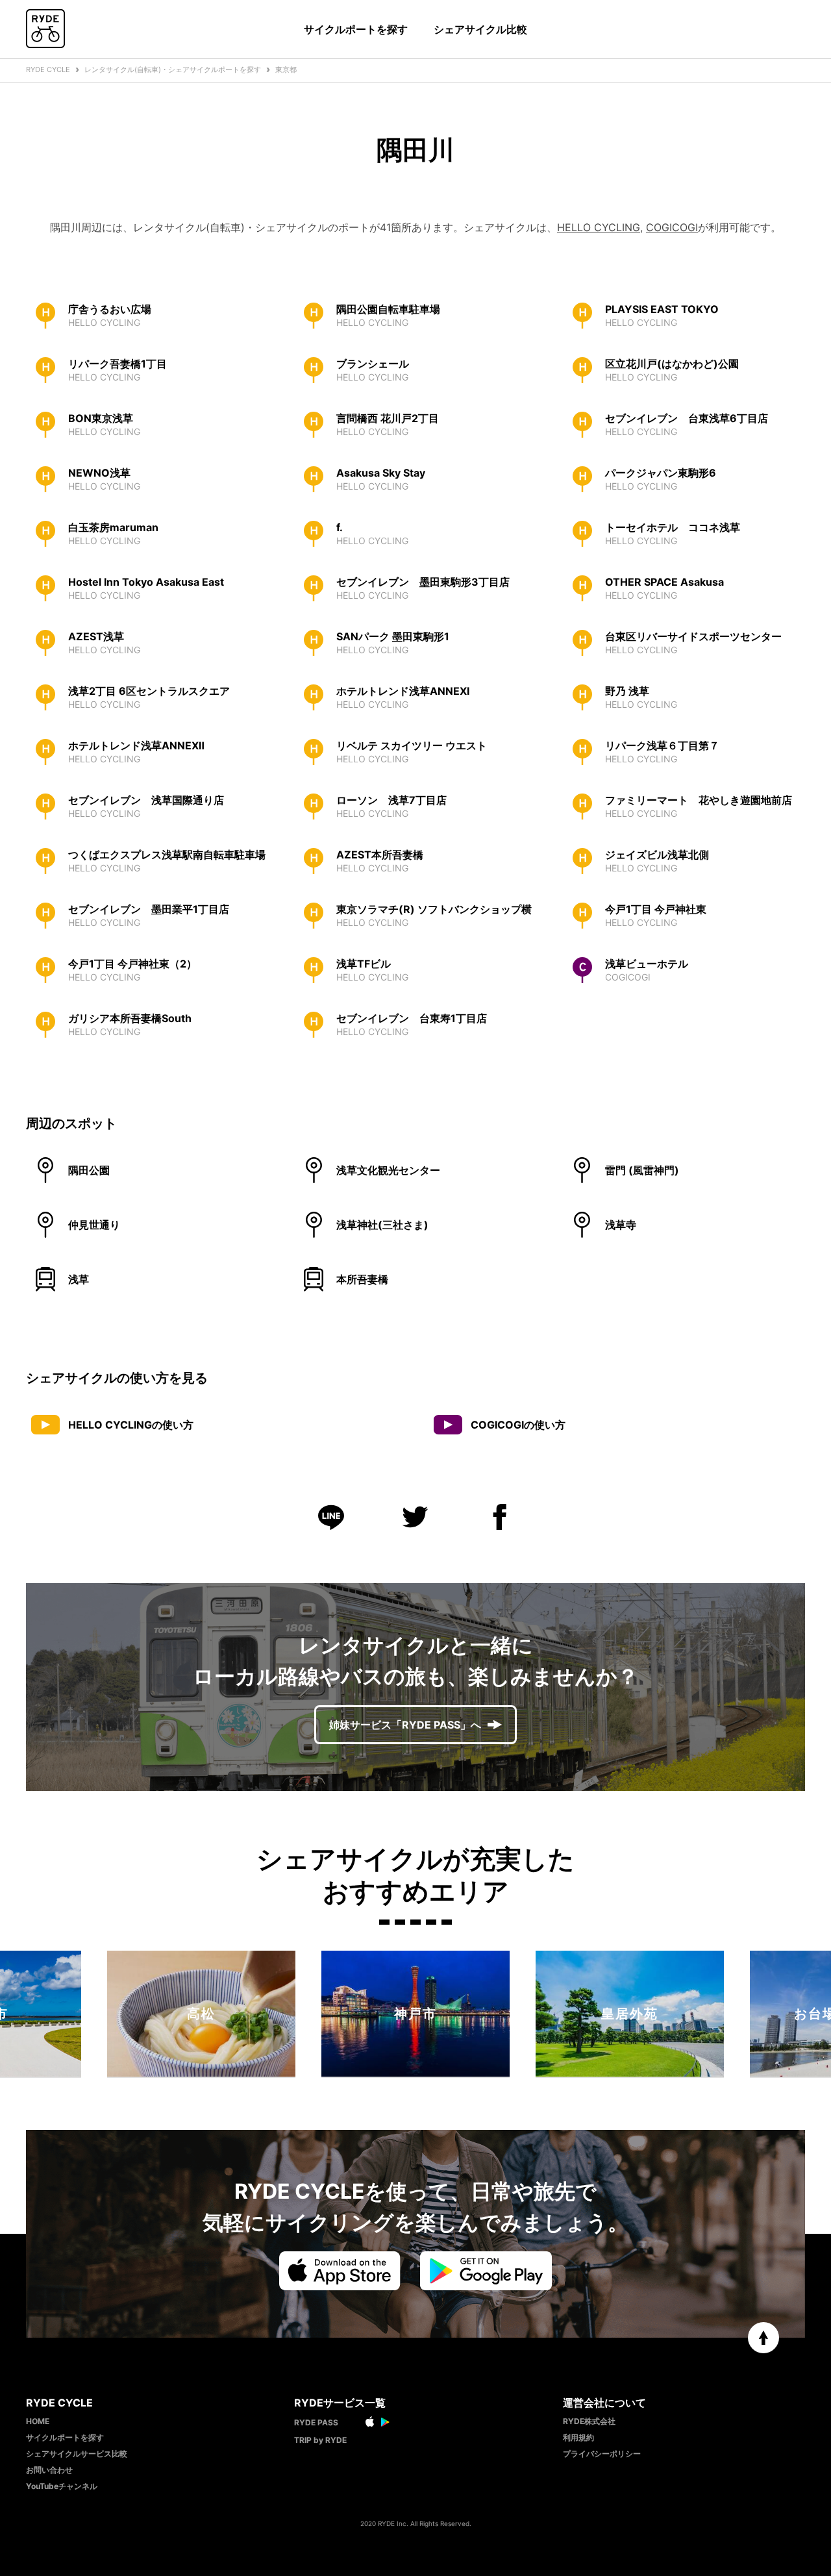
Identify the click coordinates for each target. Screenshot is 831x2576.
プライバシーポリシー (602, 2454)
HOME (38, 2421)
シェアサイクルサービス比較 (77, 2454)
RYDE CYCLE (48, 69)
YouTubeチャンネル (62, 2486)
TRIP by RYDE (320, 2440)
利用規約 (578, 2437)
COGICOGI (672, 227)
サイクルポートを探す (356, 29)
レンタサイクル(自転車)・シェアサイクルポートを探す (173, 69)
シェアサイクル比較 (480, 29)
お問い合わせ (49, 2470)
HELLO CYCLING (599, 227)
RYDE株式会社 (589, 2421)
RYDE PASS (316, 2422)
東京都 (286, 69)
